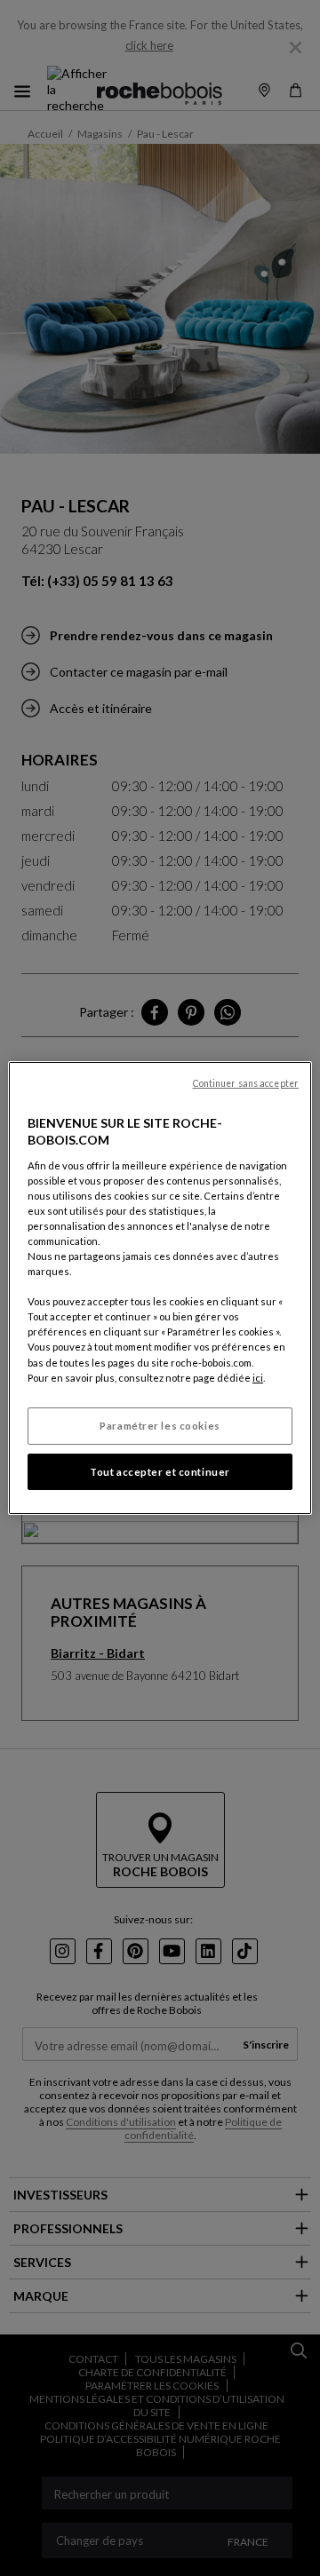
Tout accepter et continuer (160, 1472)
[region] (160, 1288)
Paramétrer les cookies (160, 1426)
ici (258, 1378)
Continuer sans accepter (246, 1083)
